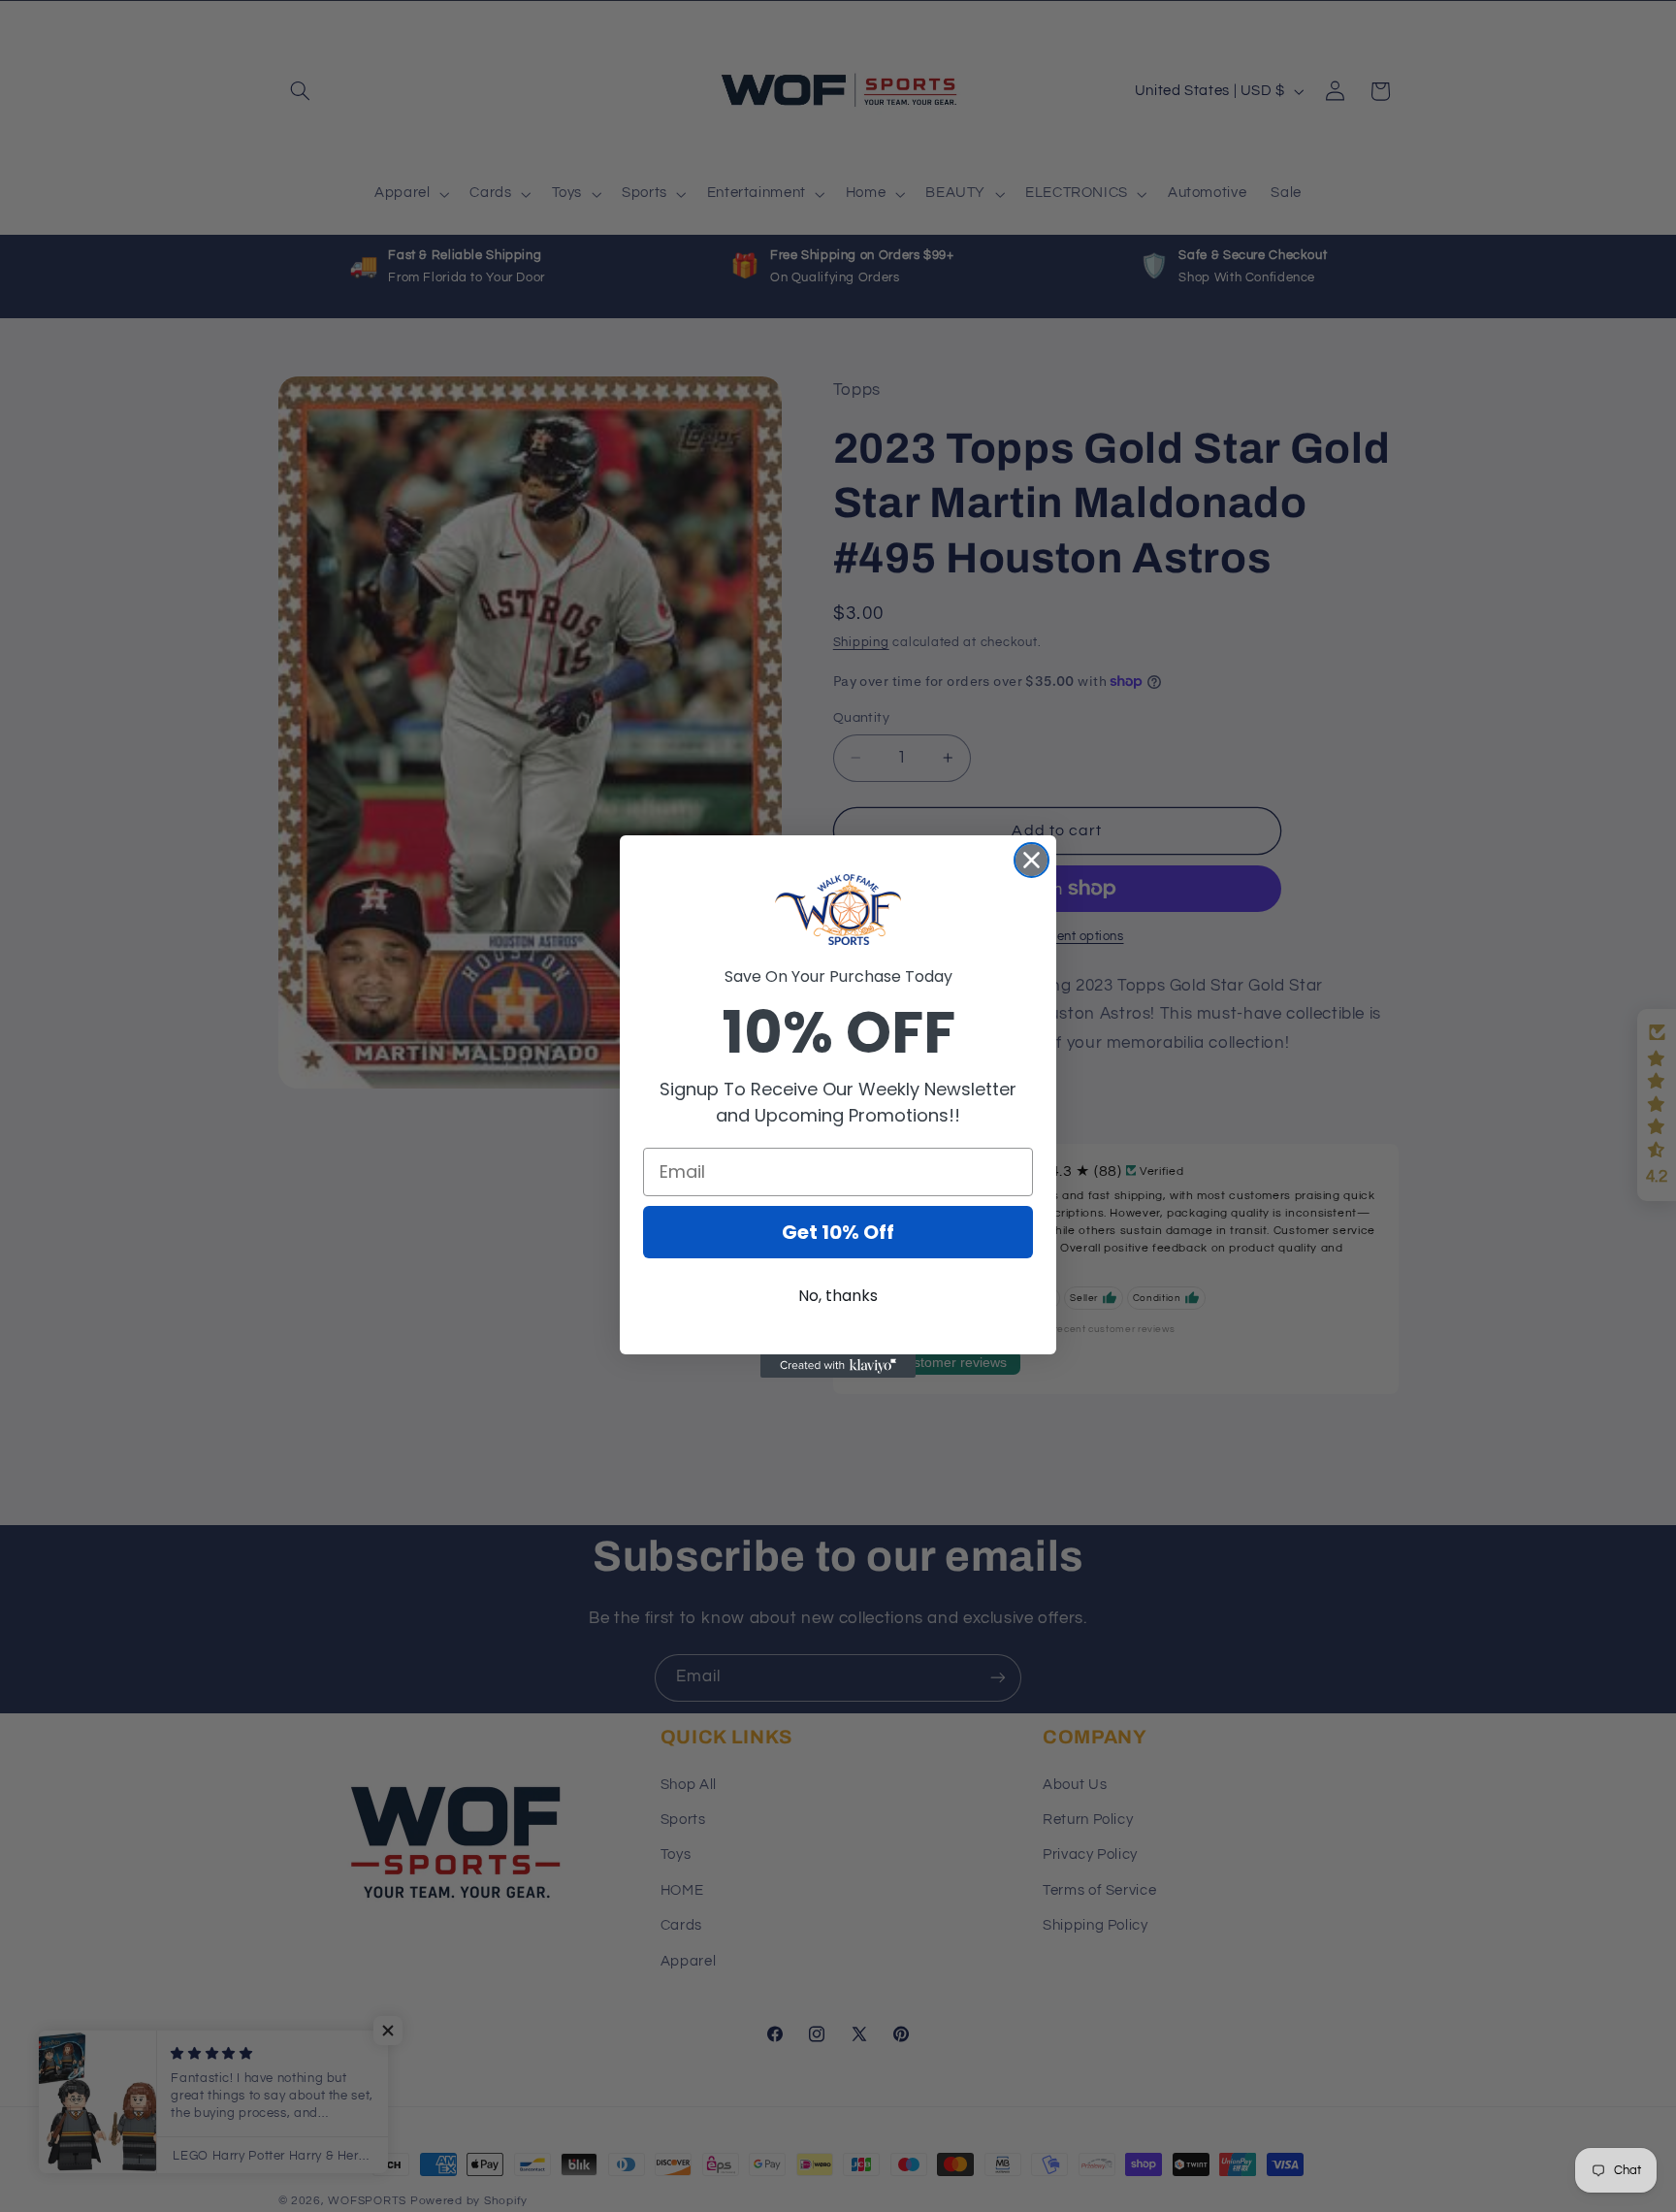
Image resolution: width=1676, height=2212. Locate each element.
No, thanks (838, 1296)
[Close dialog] (1031, 860)
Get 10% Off (838, 1232)
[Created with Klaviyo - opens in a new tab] (838, 1366)
